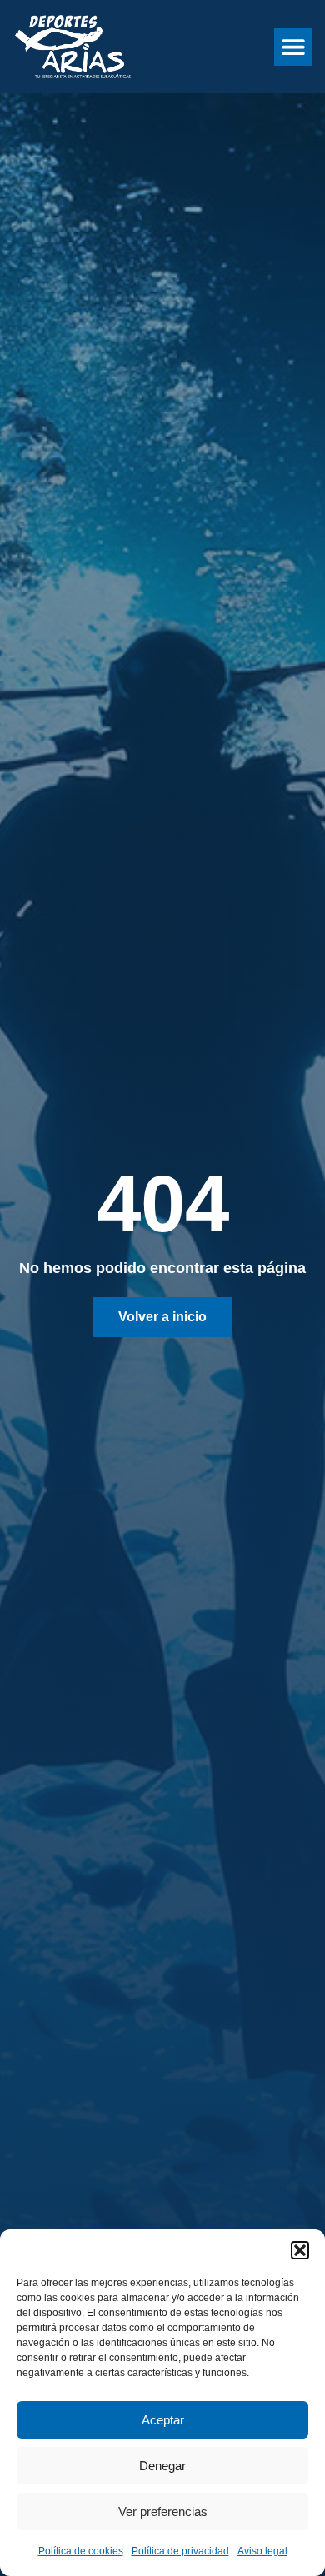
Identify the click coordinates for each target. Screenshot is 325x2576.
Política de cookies (81, 2551)
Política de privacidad (180, 2551)
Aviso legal (262, 2551)
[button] (300, 2250)
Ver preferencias (163, 2511)
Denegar (162, 2466)
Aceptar (163, 2420)
